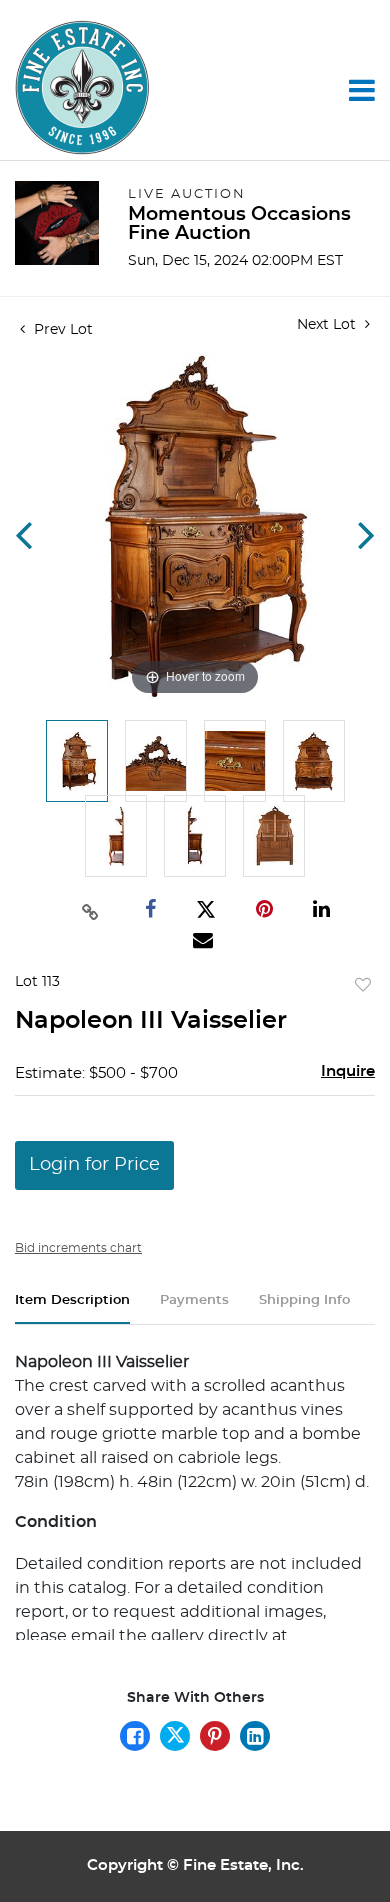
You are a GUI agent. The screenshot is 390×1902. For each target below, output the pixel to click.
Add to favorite (363, 986)
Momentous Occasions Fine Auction (239, 224)
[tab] (72, 1308)
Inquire (348, 1071)
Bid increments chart (78, 1248)
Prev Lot (61, 330)
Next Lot (328, 325)
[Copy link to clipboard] (90, 910)
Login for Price (94, 1165)
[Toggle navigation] (362, 90)
